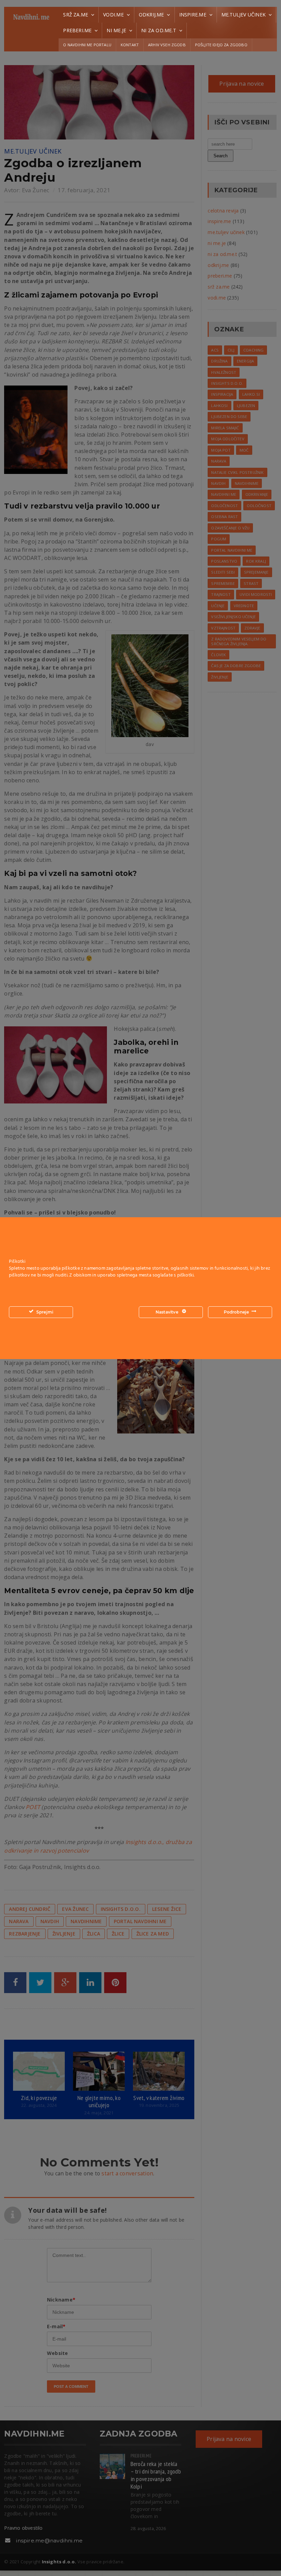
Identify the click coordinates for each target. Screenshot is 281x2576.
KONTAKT (130, 45)
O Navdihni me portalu (87, 45)
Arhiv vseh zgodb (167, 45)
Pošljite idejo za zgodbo (221, 45)
